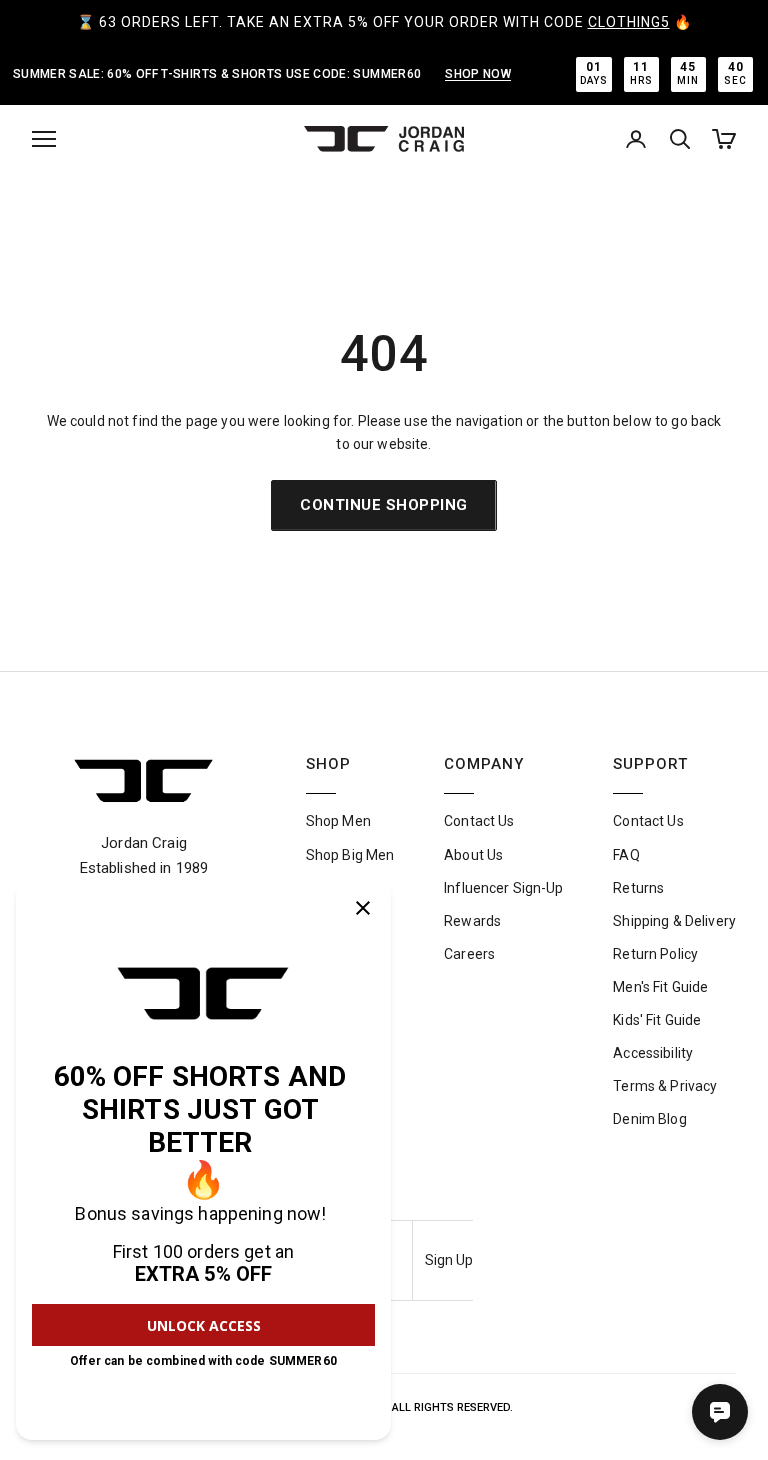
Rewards (472, 921)
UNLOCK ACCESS (204, 1325)
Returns (638, 888)
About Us (473, 855)
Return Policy (655, 954)
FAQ (626, 855)
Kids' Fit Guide (657, 1020)
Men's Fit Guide (660, 987)
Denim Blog (649, 1119)
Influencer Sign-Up (504, 888)
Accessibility (653, 1053)
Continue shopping (384, 505)
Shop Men (338, 821)
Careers (469, 954)
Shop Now (478, 74)
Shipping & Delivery (674, 921)
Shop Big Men (350, 855)
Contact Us (479, 821)
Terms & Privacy (665, 1086)
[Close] (363, 908)
